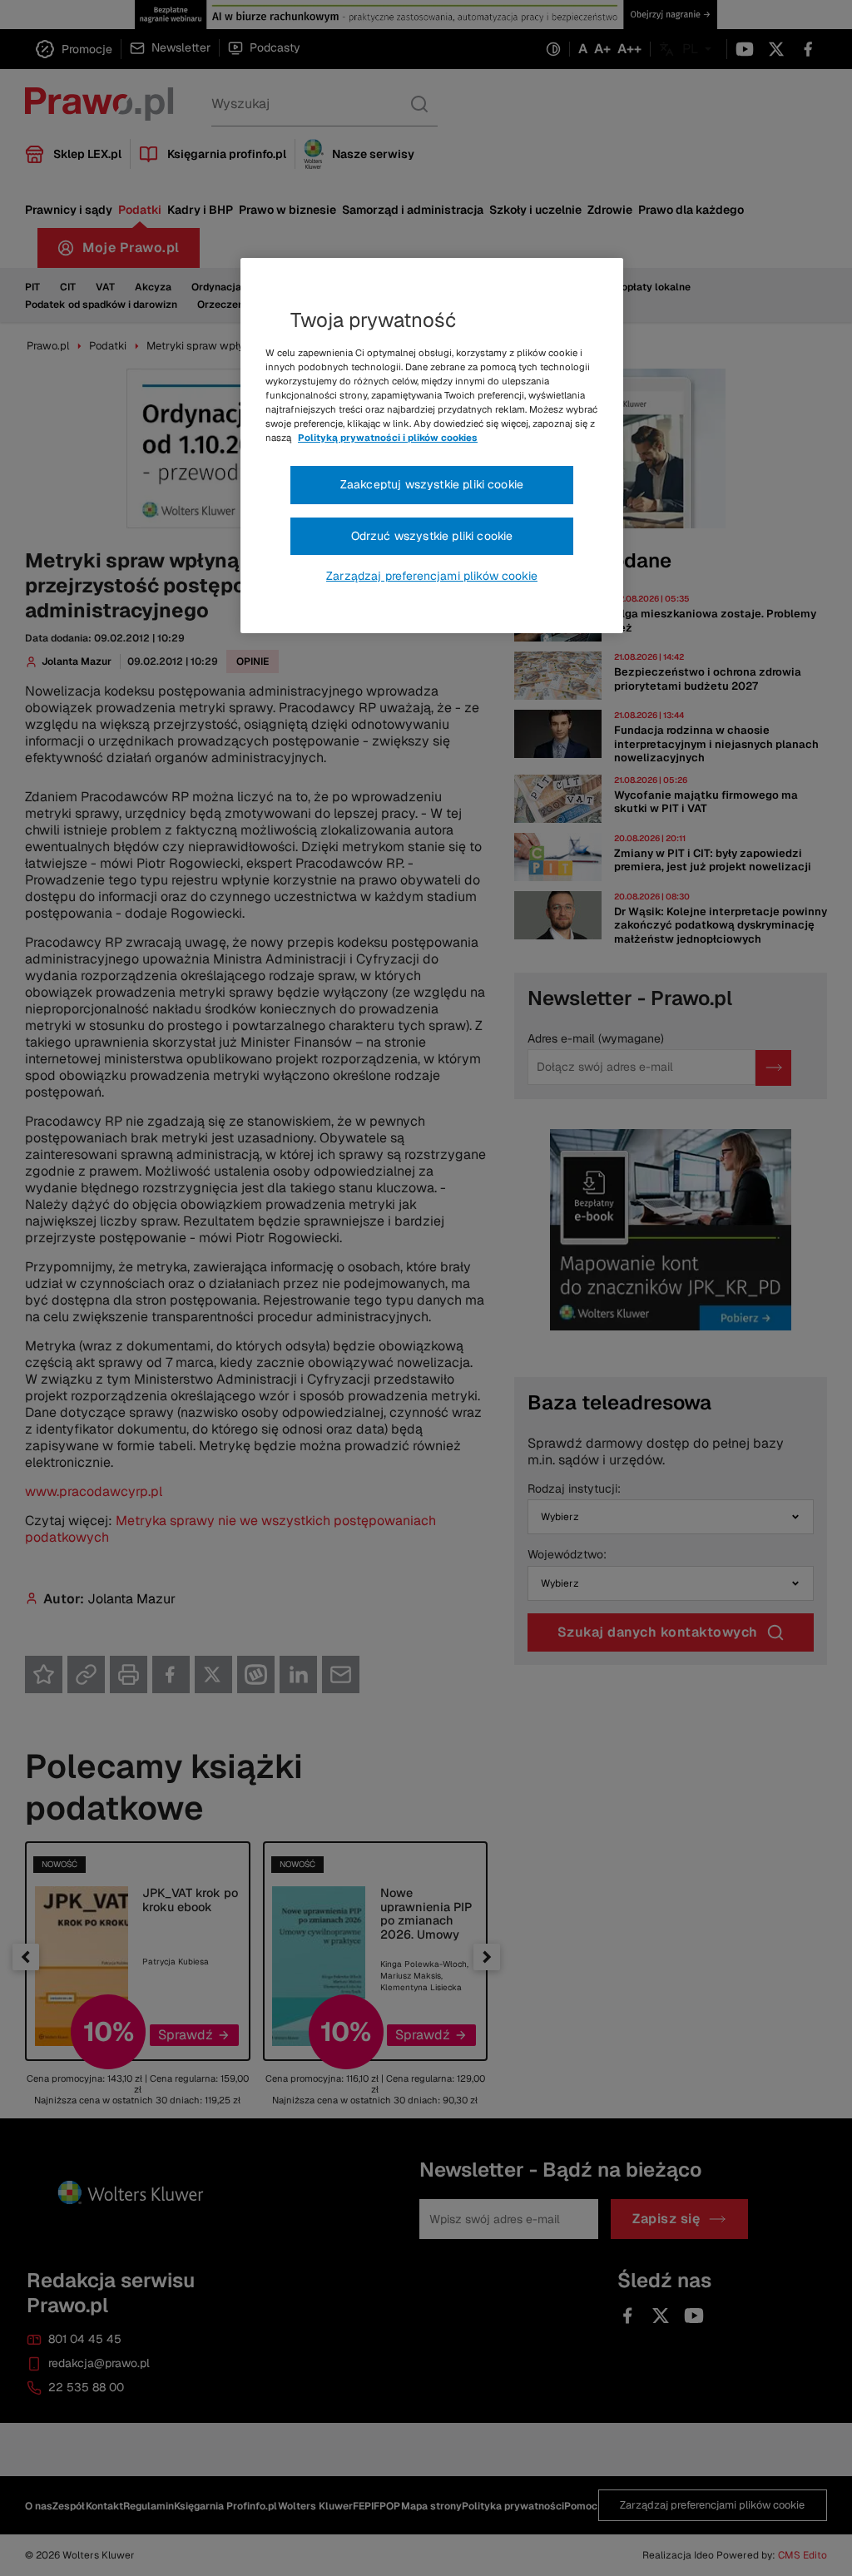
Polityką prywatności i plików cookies (388, 438)
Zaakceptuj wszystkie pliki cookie (432, 484)
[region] (432, 446)
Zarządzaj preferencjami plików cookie (432, 576)
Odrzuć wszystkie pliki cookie (432, 536)
